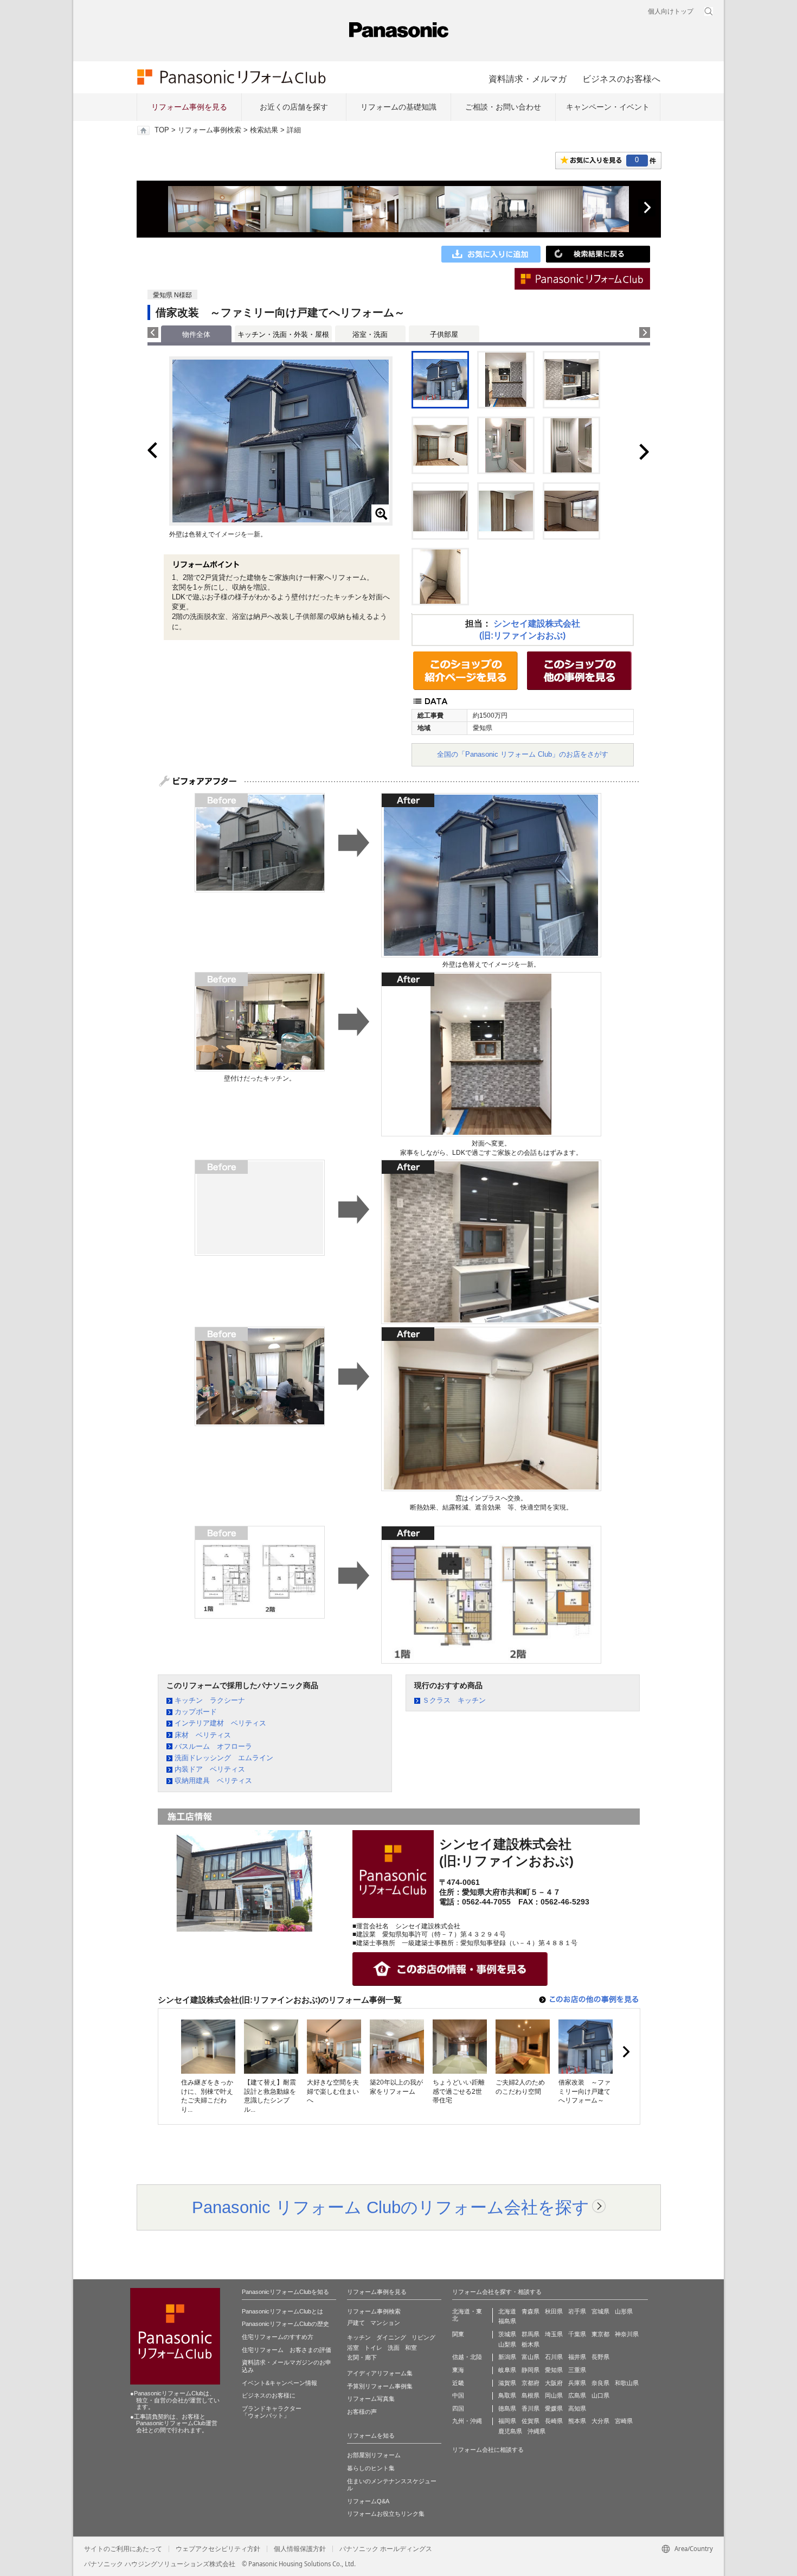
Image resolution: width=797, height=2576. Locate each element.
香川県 (531, 2408)
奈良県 (600, 2383)
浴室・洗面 (370, 334)
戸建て (356, 2323)
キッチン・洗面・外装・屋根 (283, 334)
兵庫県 (577, 2383)
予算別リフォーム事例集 (380, 2386)
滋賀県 (507, 2383)
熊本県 (577, 2421)
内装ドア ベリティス (210, 1769)
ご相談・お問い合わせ (503, 107)
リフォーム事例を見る (189, 107)
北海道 (507, 2311)
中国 (458, 2395)
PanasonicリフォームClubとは (282, 2311)
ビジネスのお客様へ (621, 79)
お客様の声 (362, 2412)
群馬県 (531, 2334)
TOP (162, 130)
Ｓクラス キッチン (454, 1700)
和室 (411, 2348)
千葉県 (577, 2334)
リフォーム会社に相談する (488, 2450)
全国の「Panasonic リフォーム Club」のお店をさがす (523, 754)
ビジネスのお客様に (269, 2395)
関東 (458, 2334)
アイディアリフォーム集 (380, 2373)
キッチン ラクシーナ (210, 1700)
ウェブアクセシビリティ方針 (218, 2549)
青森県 (531, 2311)
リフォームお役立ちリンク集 (386, 2514)
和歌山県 (627, 2383)
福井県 (577, 2357)
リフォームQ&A (368, 2501)
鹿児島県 (510, 2431)
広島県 (577, 2395)
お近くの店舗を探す (294, 107)
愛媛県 (554, 2408)
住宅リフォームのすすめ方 (278, 2337)
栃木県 (531, 2344)
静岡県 (531, 2370)
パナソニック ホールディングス (386, 2549)
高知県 (577, 2408)
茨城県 (507, 2334)
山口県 (600, 2395)
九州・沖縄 (467, 2421)
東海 (458, 2370)
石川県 (554, 2357)
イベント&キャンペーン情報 (279, 2383)
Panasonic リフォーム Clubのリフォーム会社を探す (391, 2207)
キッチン (359, 2337)
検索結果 (264, 130)
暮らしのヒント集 (371, 2468)
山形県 (624, 2311)
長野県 (600, 2357)
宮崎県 (624, 2421)
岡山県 (554, 2395)
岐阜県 (507, 2370)
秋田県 (554, 2311)
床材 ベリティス (203, 1735)
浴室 (353, 2348)
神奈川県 (627, 2334)
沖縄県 (536, 2431)
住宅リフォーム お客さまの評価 (287, 2350)
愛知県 (554, 2370)
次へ (647, 208)
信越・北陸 (467, 2357)
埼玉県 (554, 2334)
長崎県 (554, 2421)
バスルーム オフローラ (213, 1746)
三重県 (577, 2370)
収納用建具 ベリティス (213, 1781)
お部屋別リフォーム (374, 2455)
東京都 (600, 2334)
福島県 (507, 2321)
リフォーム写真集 (371, 2399)
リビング (423, 2337)
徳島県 (507, 2408)
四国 (458, 2408)
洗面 (394, 2348)
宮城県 (600, 2311)
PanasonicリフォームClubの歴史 (285, 2324)
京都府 (531, 2383)
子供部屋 (444, 334)
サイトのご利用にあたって (123, 2549)
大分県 (600, 2421)
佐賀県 (531, 2421)
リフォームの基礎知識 (398, 107)
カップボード (196, 1712)
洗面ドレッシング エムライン (224, 1758)
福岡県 (507, 2421)
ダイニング (391, 2337)
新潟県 (507, 2357)
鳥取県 (507, 2395)
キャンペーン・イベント (608, 107)
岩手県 (577, 2311)
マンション (385, 2323)
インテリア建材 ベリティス (220, 1723)
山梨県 (507, 2344)
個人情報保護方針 (300, 2549)
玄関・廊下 (362, 2357)
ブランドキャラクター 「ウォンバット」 (272, 2412)
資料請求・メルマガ (528, 79)
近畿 (458, 2383)
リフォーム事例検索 (210, 130)
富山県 (531, 2357)
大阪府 (554, 2383)
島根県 (531, 2395)
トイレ (373, 2348)
